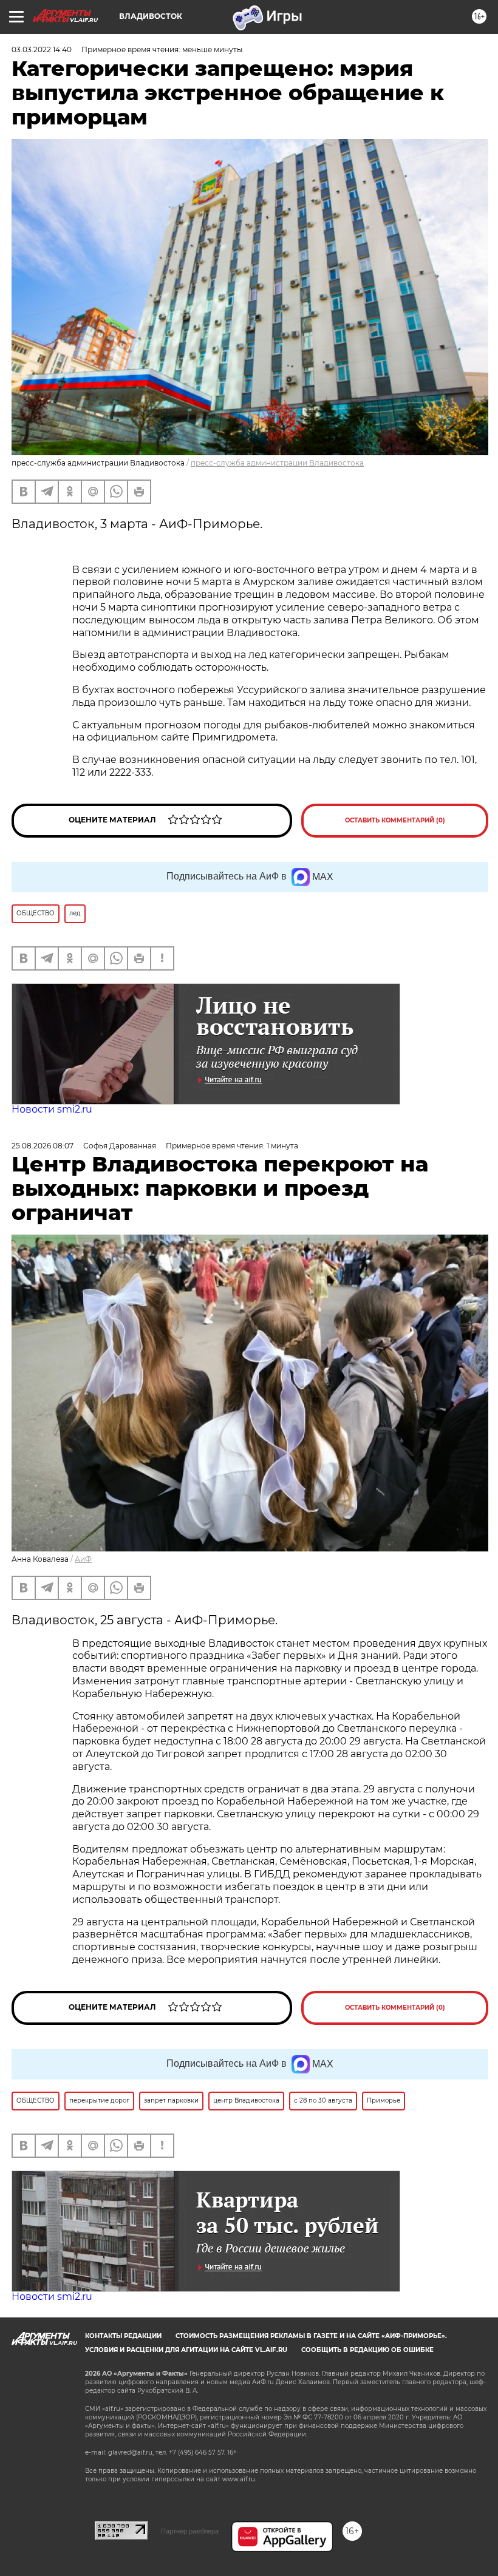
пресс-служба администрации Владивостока (277, 463)
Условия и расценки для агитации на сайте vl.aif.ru (186, 2350)
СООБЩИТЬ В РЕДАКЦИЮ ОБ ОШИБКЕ (367, 2350)
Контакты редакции (123, 2336)
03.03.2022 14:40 (42, 49)
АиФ (83, 1559)
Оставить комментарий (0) (395, 820)
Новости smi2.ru (52, 1109)
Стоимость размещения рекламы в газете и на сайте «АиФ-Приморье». (311, 2336)
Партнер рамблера (190, 2531)
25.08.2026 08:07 (43, 1146)
